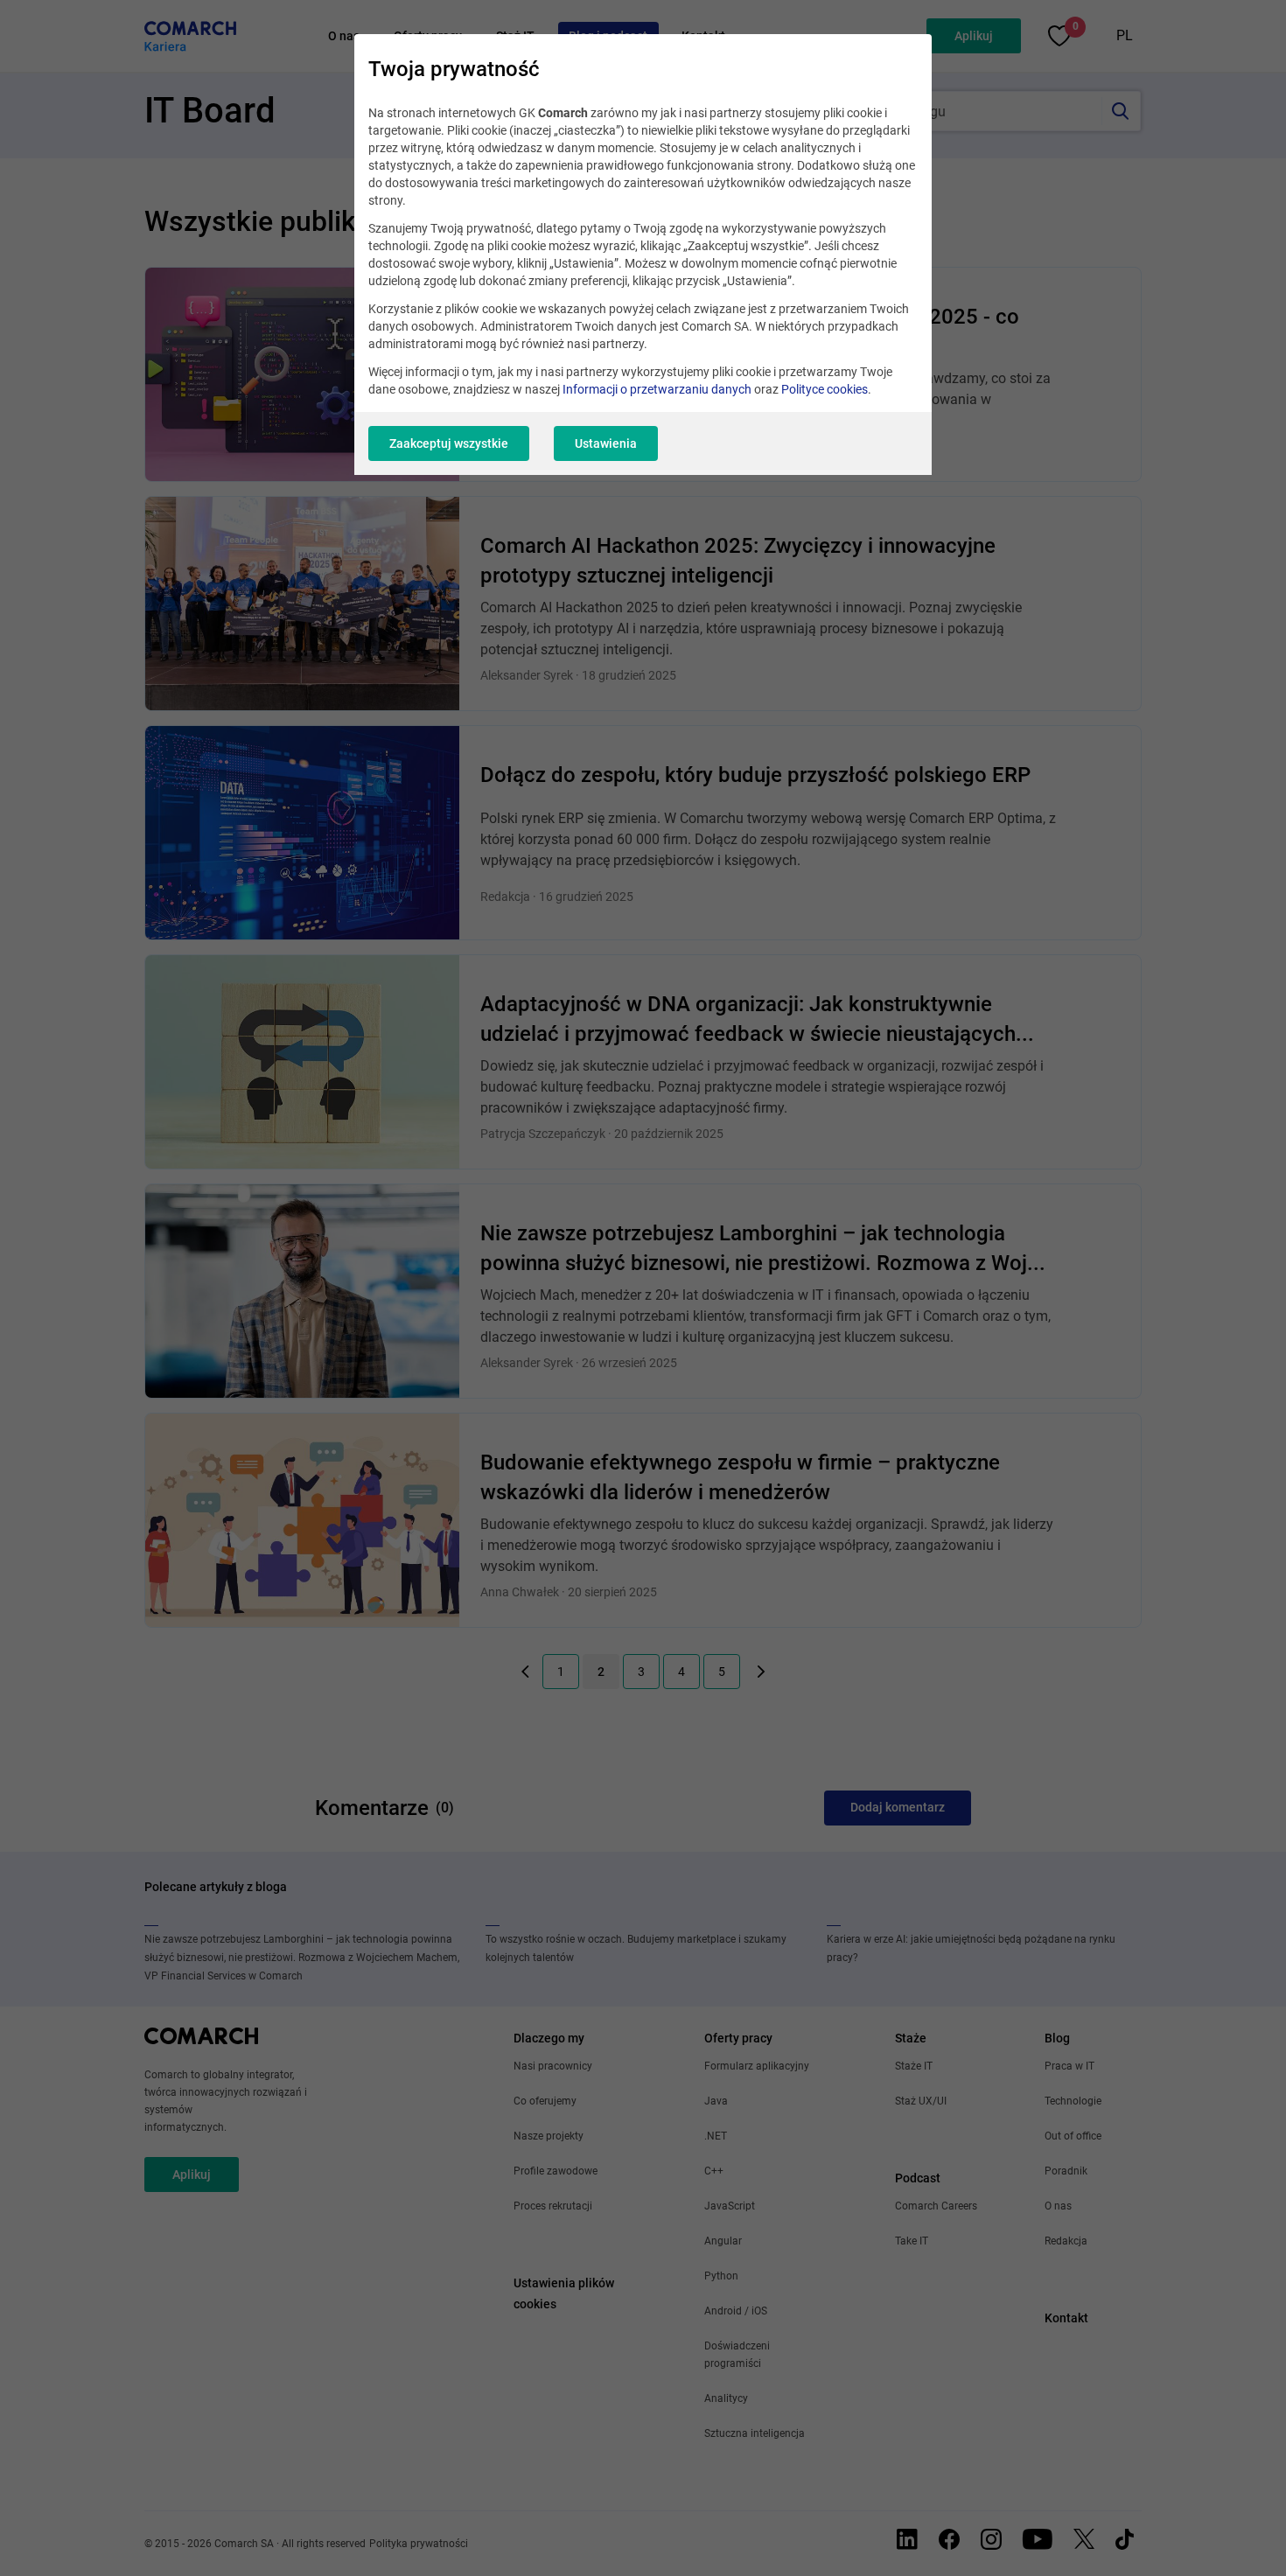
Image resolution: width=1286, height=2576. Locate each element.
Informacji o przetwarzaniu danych (657, 389)
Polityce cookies (825, 389)
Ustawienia (606, 443)
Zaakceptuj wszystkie (449, 443)
